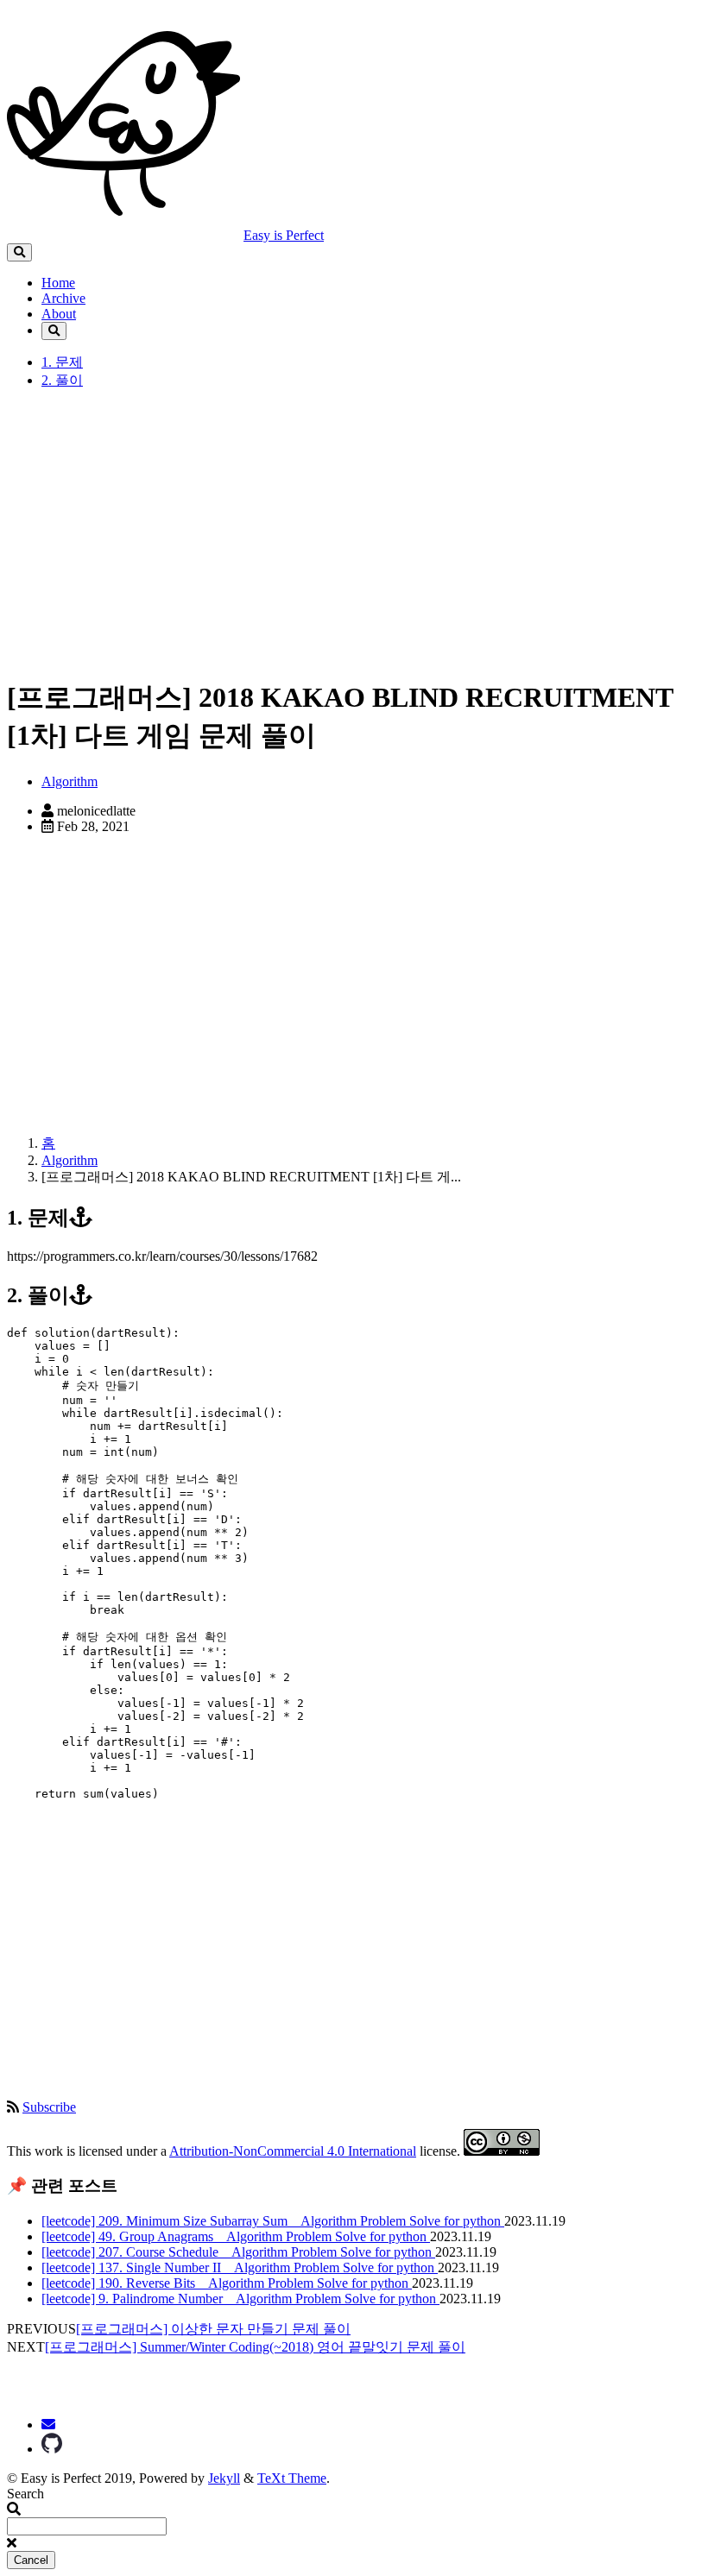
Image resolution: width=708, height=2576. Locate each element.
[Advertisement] (354, 540)
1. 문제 (62, 362)
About (59, 314)
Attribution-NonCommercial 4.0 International (293, 2151)
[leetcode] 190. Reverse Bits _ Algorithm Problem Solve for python (227, 2283)
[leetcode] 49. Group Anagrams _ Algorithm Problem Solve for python (236, 2236)
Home (58, 283)
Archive (63, 298)
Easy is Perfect (284, 235)
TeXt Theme (292, 2478)
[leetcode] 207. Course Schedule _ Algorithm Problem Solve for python (238, 2252)
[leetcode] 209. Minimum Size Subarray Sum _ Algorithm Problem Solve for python (273, 2221)
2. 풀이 (62, 380)
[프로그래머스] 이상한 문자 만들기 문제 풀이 (213, 2329)
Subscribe (49, 2107)
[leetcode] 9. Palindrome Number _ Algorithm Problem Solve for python (240, 2299)
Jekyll (224, 2478)
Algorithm (70, 781)
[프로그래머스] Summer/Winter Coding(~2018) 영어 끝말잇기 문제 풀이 (255, 2347)
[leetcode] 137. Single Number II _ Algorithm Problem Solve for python (240, 2267)
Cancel (31, 2560)
